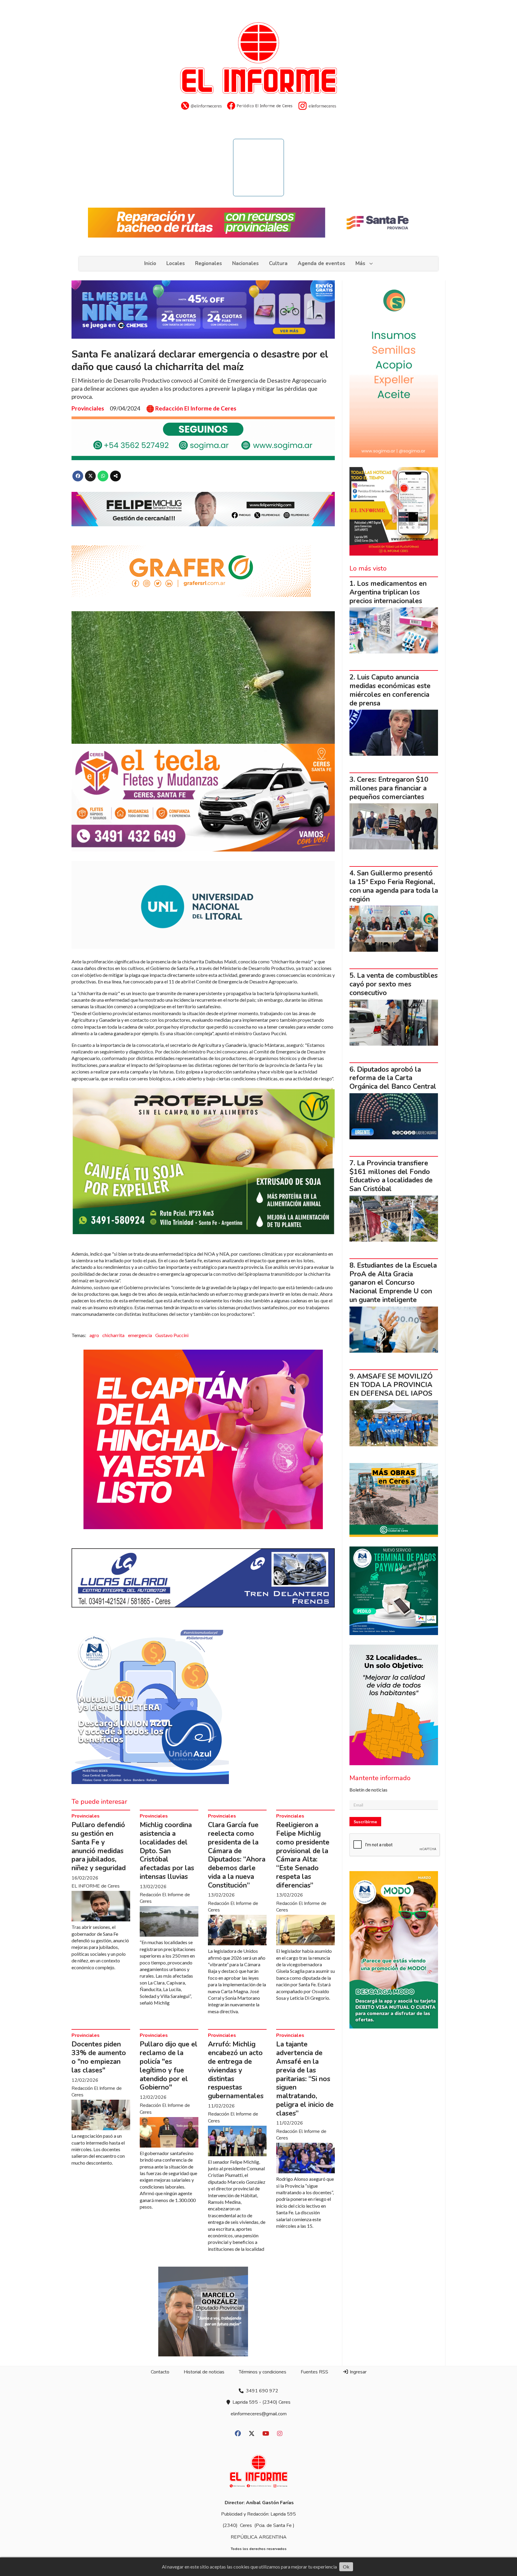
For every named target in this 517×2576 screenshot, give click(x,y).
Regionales (209, 263)
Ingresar (358, 2372)
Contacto (160, 2372)
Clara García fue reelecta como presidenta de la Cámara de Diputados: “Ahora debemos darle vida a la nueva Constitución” (237, 1855)
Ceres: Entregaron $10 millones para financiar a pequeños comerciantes (389, 788)
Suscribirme (365, 1822)
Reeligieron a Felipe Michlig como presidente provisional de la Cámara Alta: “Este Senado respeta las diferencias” (303, 1855)
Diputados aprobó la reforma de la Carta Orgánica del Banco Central (393, 1078)
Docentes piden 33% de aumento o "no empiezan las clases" (99, 2057)
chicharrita (113, 1335)
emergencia (140, 1335)
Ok (346, 2567)
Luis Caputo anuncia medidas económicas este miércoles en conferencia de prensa (390, 690)
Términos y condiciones (263, 2372)
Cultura (278, 263)
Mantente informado (380, 1778)
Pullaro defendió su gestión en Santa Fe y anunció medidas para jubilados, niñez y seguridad (99, 1846)
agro (94, 1335)
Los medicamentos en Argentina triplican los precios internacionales (388, 592)
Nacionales (245, 263)
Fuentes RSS (314, 2372)
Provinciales (88, 408)
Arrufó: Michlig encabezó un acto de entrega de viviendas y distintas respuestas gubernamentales (236, 2070)
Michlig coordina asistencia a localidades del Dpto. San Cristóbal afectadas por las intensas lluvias (167, 1851)
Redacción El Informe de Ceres (196, 408)
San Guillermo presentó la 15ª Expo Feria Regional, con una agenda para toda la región (394, 886)
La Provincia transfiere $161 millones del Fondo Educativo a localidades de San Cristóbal (391, 1176)
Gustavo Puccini (172, 1335)
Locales (176, 263)
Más (360, 263)
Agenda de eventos (321, 263)
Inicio (150, 263)
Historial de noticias (204, 2372)
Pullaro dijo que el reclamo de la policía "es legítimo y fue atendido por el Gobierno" (169, 2066)
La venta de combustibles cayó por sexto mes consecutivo (394, 984)
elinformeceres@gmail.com (259, 2414)
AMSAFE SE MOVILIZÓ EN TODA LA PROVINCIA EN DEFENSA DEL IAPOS (391, 1385)
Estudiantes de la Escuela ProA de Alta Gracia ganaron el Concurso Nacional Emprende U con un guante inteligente (393, 1283)
